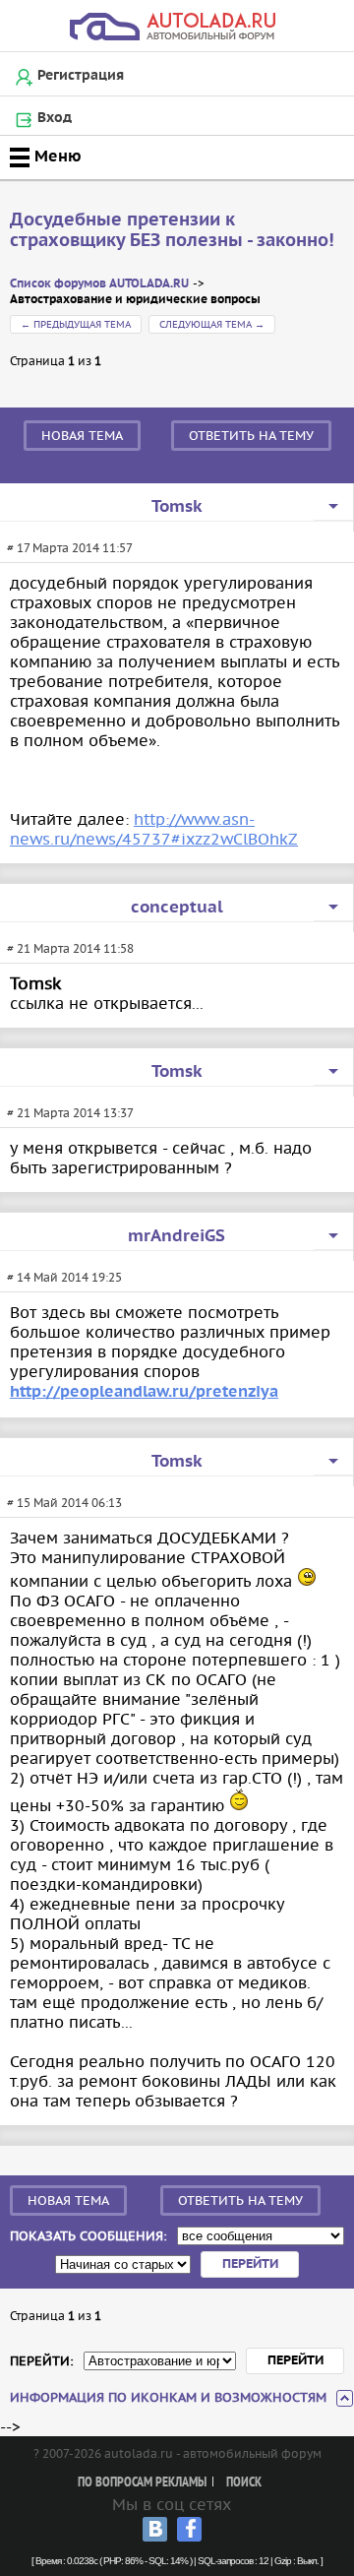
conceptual (177, 908)
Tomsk (177, 507)
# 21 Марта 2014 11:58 (70, 948)
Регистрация (81, 76)
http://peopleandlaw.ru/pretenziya (144, 1392)
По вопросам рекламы (142, 2483)
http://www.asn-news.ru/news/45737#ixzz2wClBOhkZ (154, 829)
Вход (55, 118)
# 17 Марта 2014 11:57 (70, 548)
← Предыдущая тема (76, 324)
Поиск (244, 2483)
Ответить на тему (251, 436)
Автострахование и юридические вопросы (135, 300)
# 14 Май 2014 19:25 (64, 1277)
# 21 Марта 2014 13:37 (70, 1113)
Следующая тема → (212, 324)
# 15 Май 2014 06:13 (64, 1503)
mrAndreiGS (177, 1236)
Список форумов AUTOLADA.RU (99, 284)
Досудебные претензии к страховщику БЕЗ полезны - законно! (172, 230)
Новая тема (82, 436)
